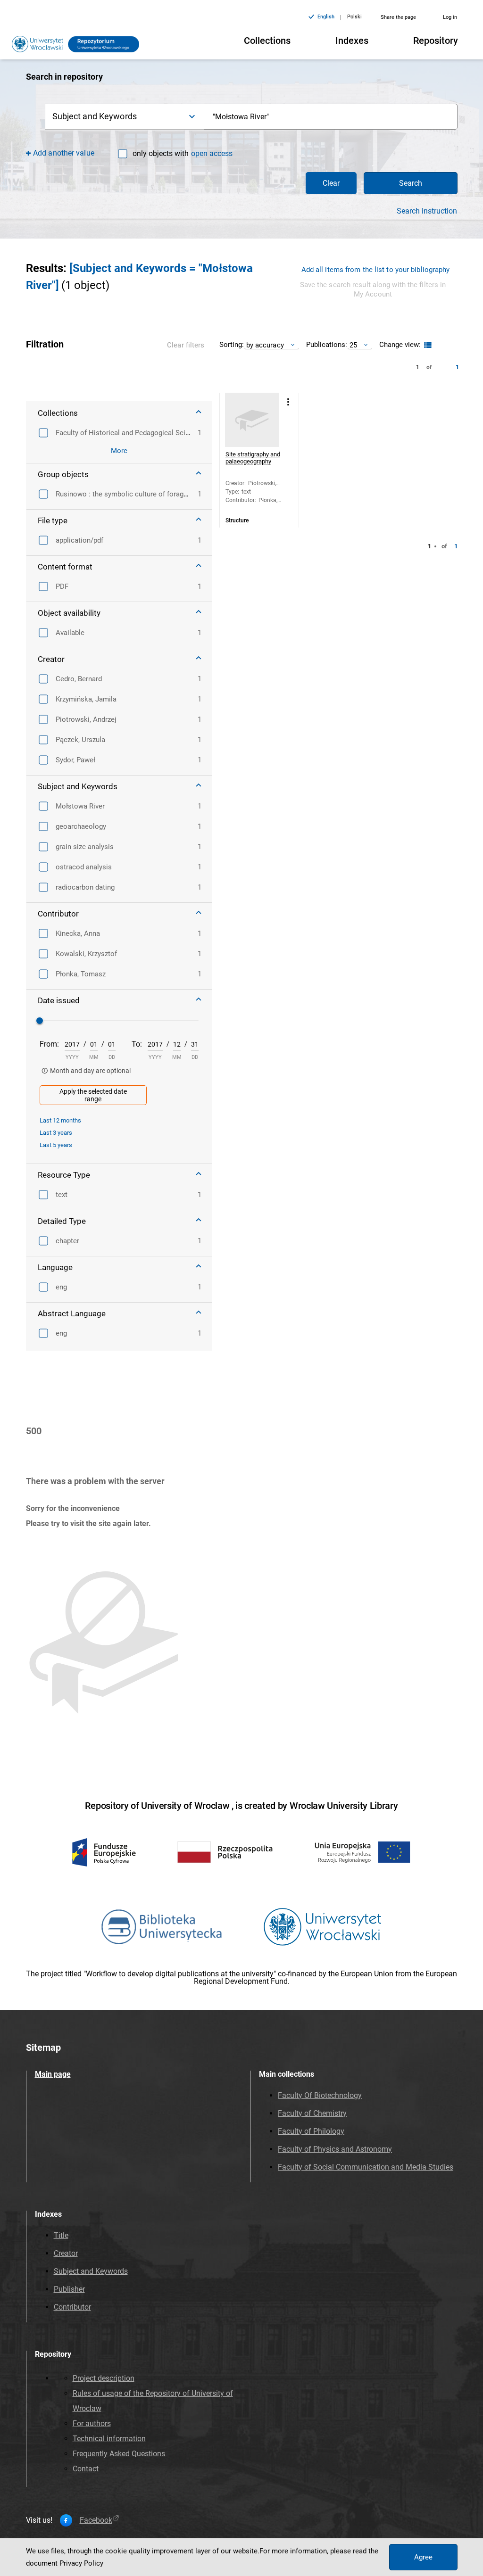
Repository (436, 41)
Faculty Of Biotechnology (320, 2095)
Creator (66, 2253)
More (119, 451)
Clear (331, 183)
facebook (96, 2520)
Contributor (72, 2307)
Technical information (109, 2439)
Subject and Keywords (91, 2271)
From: (49, 1044)
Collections (267, 41)
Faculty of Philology (311, 2131)
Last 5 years (56, 1145)
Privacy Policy (81, 2563)
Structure (237, 521)
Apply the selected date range (93, 1095)
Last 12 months (60, 1120)
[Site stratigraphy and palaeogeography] (252, 420)
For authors (92, 2423)
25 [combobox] (353, 345)
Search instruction (427, 211)
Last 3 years (56, 1133)
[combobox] (331, 117)
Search (411, 183)
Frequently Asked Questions (119, 2454)
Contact (86, 2469)
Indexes (352, 41)
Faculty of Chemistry (312, 2113)
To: (137, 1044)
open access (212, 153)
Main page (53, 2074)
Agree (423, 2557)
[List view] (427, 345)
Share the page (398, 17)
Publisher (69, 2289)
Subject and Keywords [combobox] (95, 116)
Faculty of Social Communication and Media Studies (366, 2167)
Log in (450, 17)
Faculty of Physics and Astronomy (335, 2149)
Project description (104, 2378)
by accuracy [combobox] (265, 345)
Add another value (64, 153)
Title (61, 2235)
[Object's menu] (288, 402)
